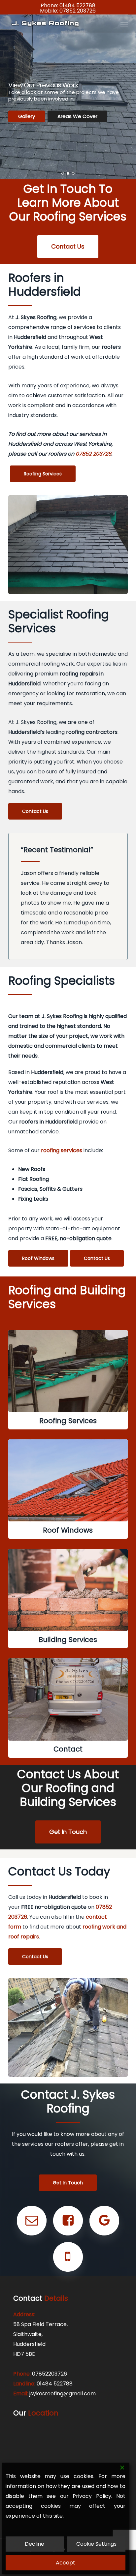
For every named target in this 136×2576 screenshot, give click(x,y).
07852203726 (50, 2374)
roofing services (62, 1150)
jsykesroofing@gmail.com (63, 2394)
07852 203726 (78, 11)
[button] (124, 24)
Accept (66, 2563)
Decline (34, 2544)
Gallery (27, 116)
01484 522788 (77, 5)
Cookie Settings (96, 2544)
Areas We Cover (77, 116)
